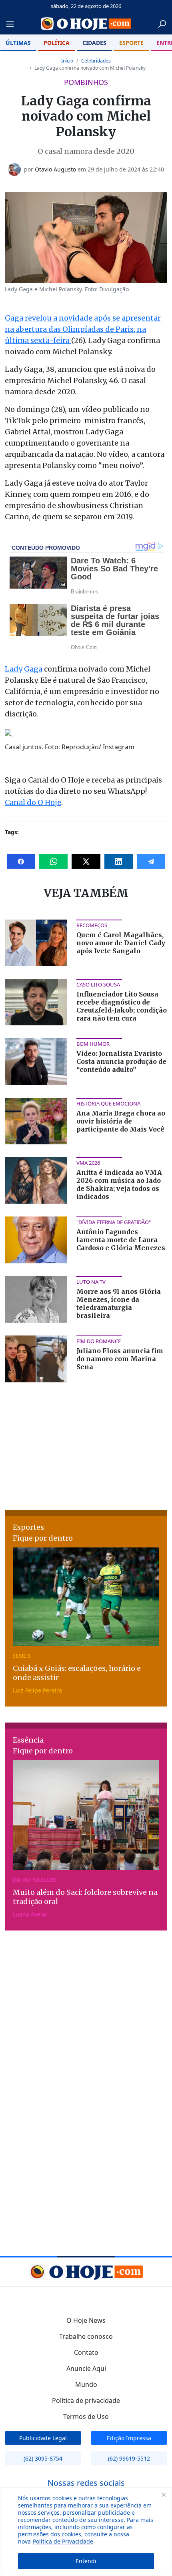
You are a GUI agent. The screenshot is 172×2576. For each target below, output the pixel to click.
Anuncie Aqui (86, 2368)
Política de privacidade (86, 2401)
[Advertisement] (86, 1445)
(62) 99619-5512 (129, 2458)
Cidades (94, 43)
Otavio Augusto (55, 169)
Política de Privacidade (63, 2541)
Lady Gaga (24, 669)
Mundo (86, 2384)
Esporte (131, 43)
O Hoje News (86, 2320)
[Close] (164, 2495)
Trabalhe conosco (86, 2336)
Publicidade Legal (43, 2438)
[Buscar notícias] (162, 24)
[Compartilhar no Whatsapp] (53, 861)
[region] (86, 2532)
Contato (86, 2352)
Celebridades (96, 61)
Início (67, 61)
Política (57, 43)
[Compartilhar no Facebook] (21, 861)
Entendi (86, 2561)
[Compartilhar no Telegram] (151, 861)
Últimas (18, 43)
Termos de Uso (86, 2417)
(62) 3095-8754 (43, 2458)
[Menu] (12, 24)
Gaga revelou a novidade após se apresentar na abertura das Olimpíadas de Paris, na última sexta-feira (83, 329)
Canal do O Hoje (33, 802)
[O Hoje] (86, 24)
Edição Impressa (129, 2438)
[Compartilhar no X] (86, 861)
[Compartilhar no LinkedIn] (119, 861)
